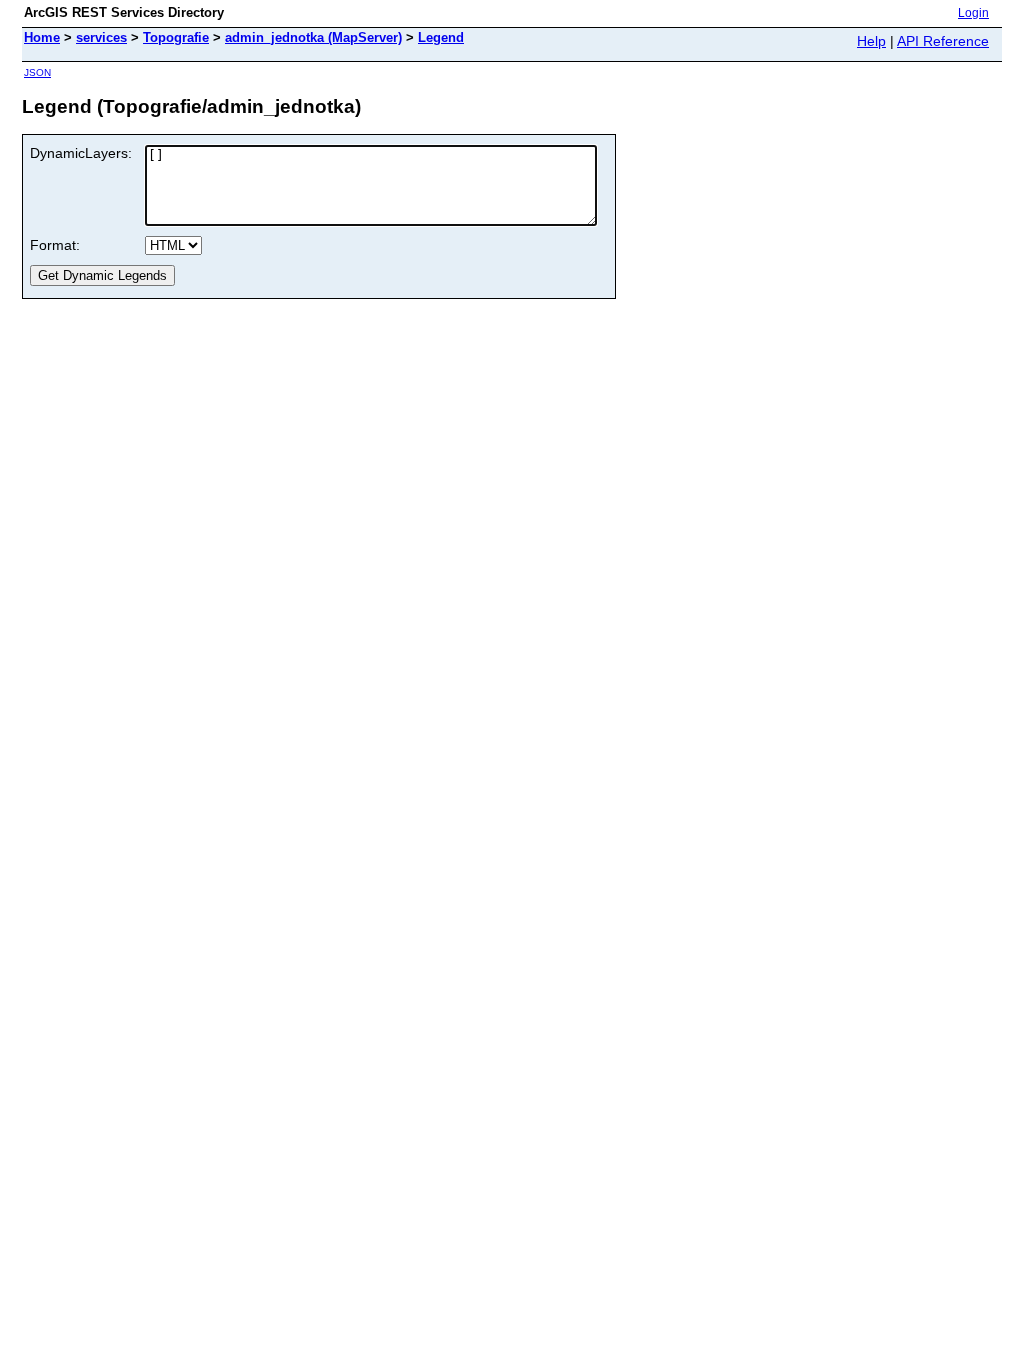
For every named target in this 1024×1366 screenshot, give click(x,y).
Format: (55, 245)
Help (871, 41)
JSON (37, 72)
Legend (441, 37)
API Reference (943, 41)
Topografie (176, 37)
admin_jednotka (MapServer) (313, 37)
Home (42, 37)
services (101, 37)
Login (973, 13)
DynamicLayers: (81, 153)
